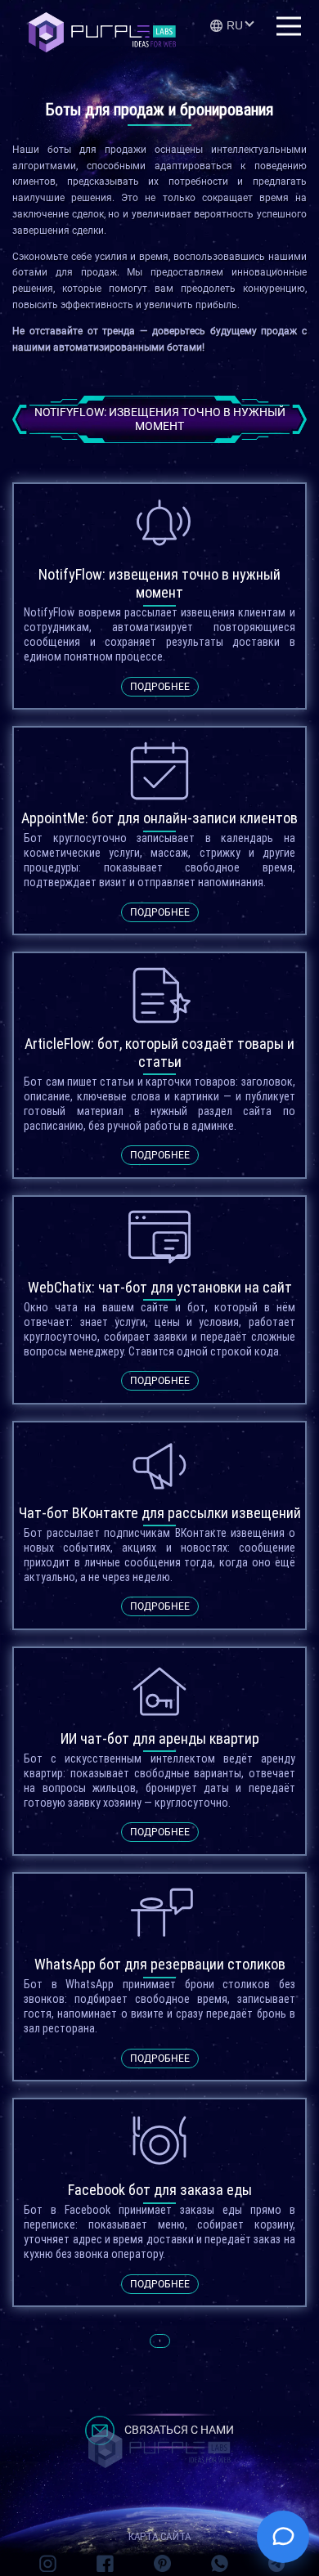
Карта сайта (160, 2536)
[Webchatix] (283, 2537)
